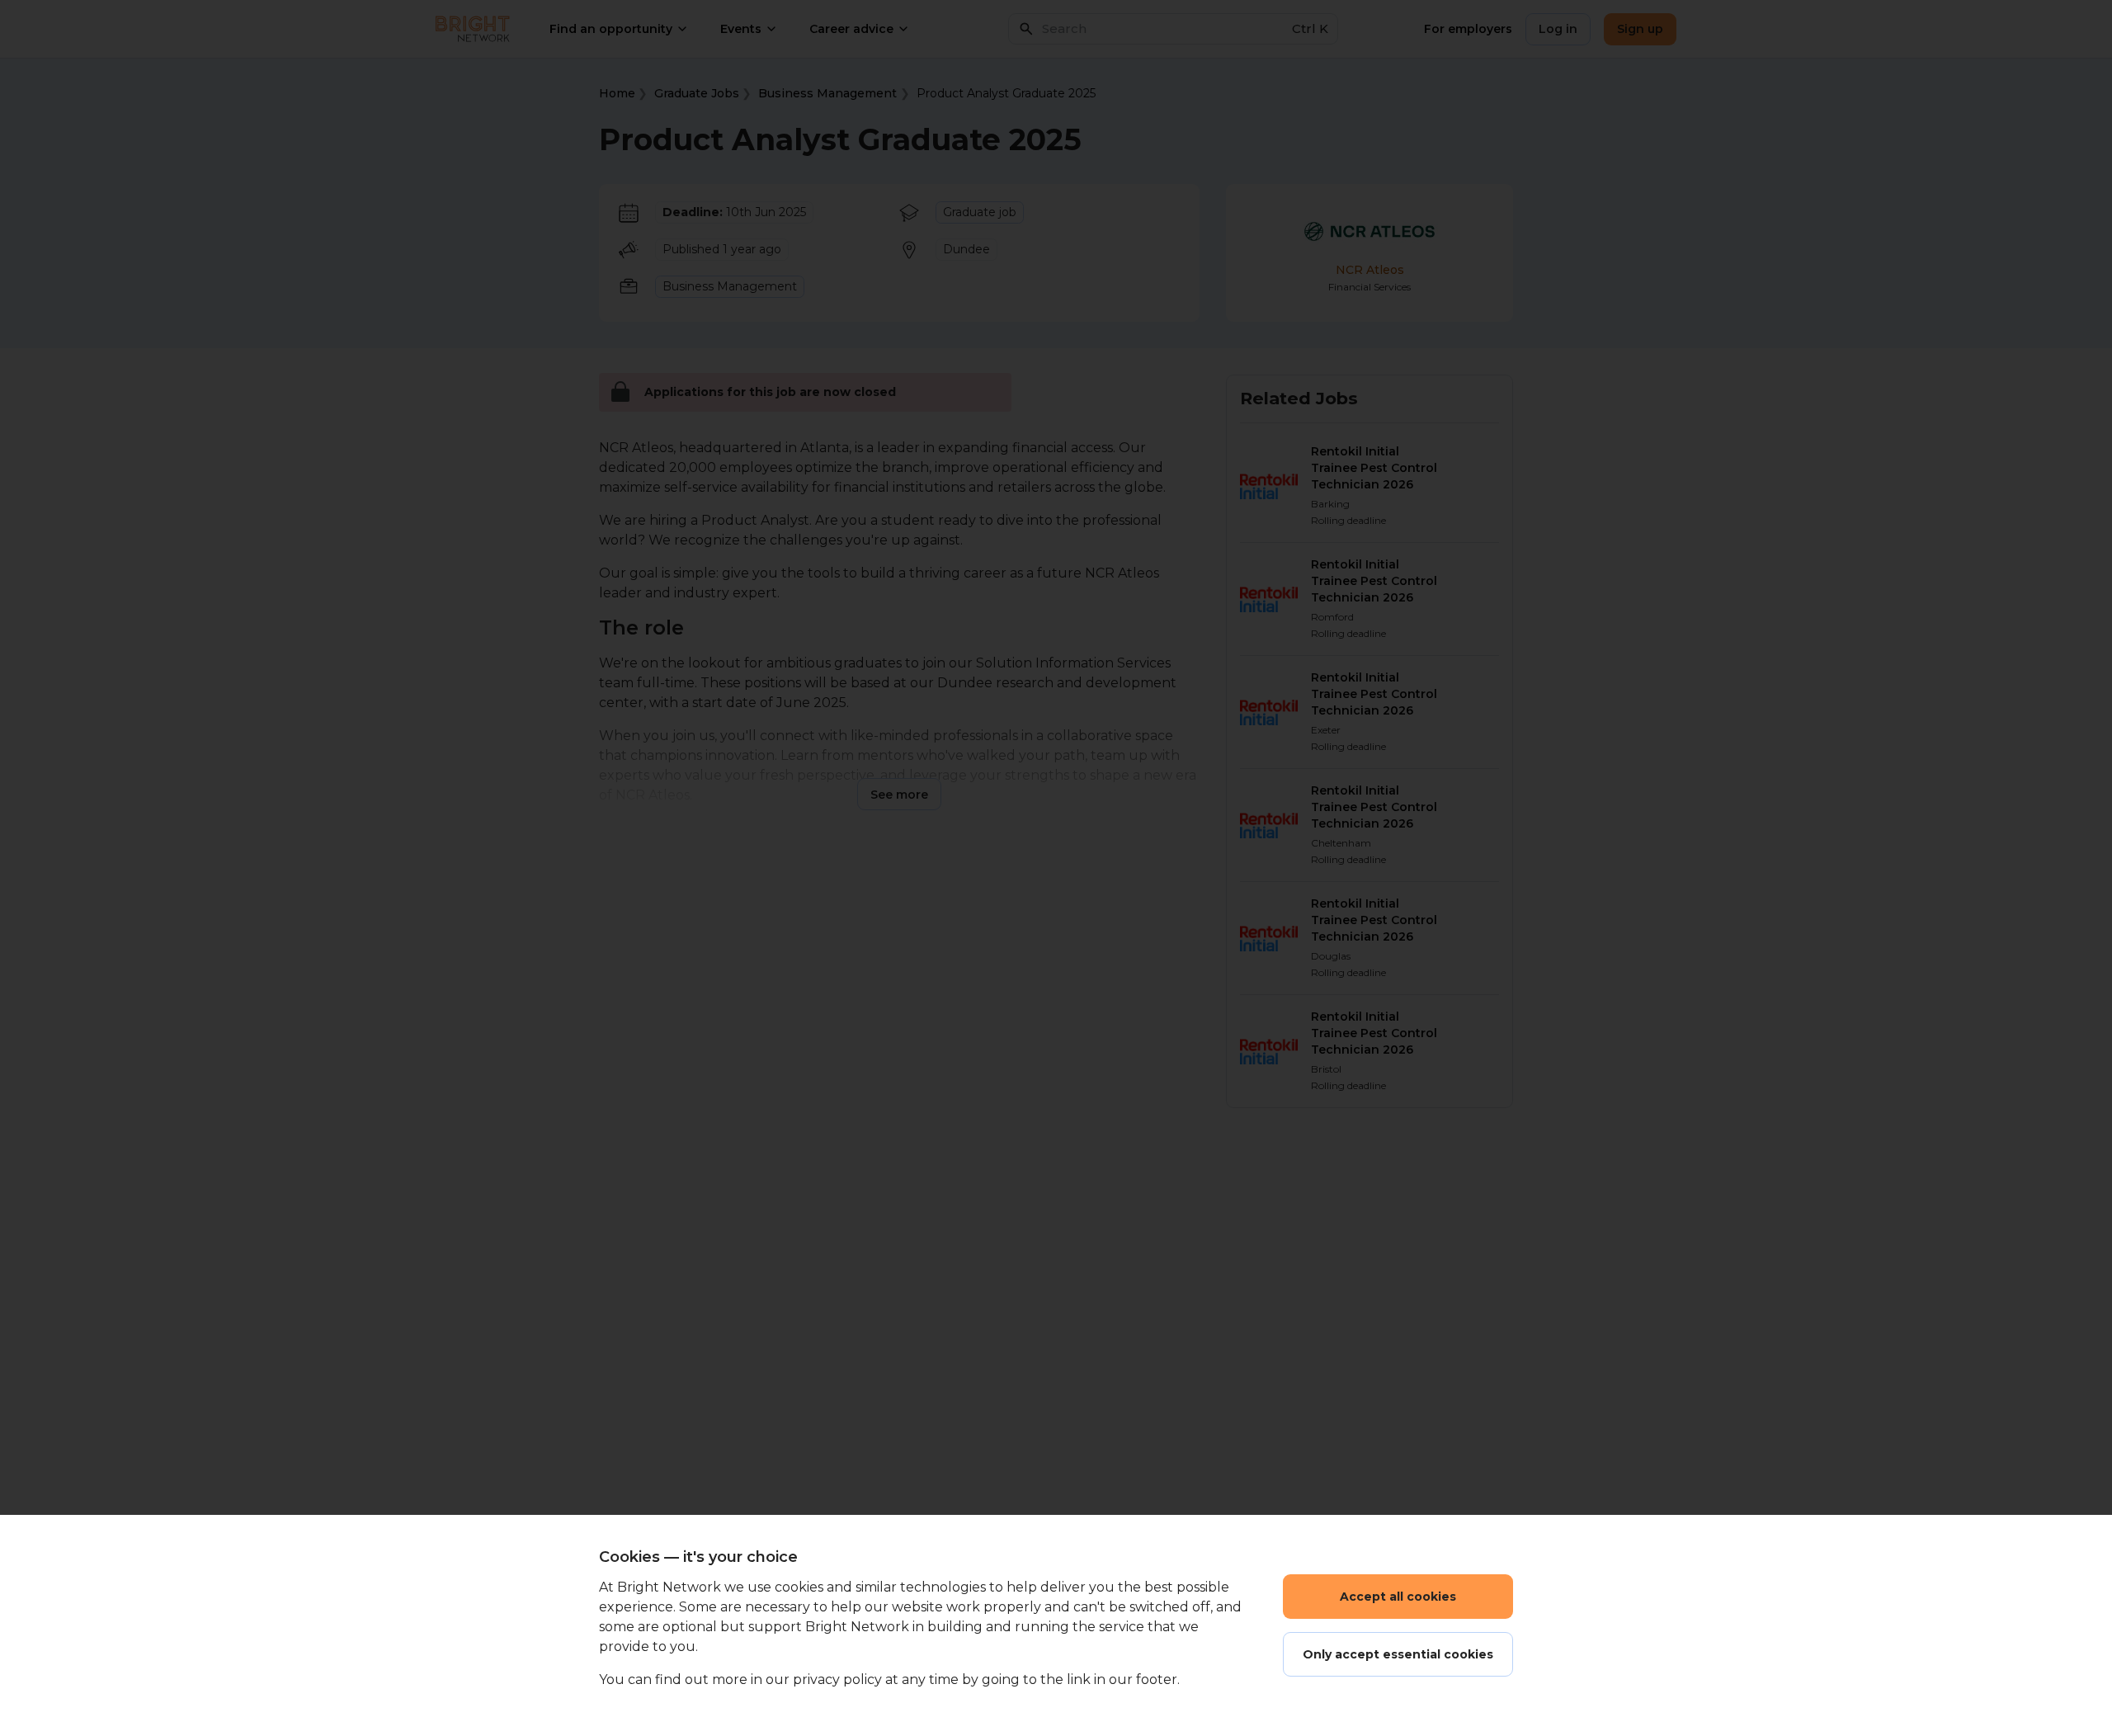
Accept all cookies (1398, 1597)
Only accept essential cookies (1398, 1654)
